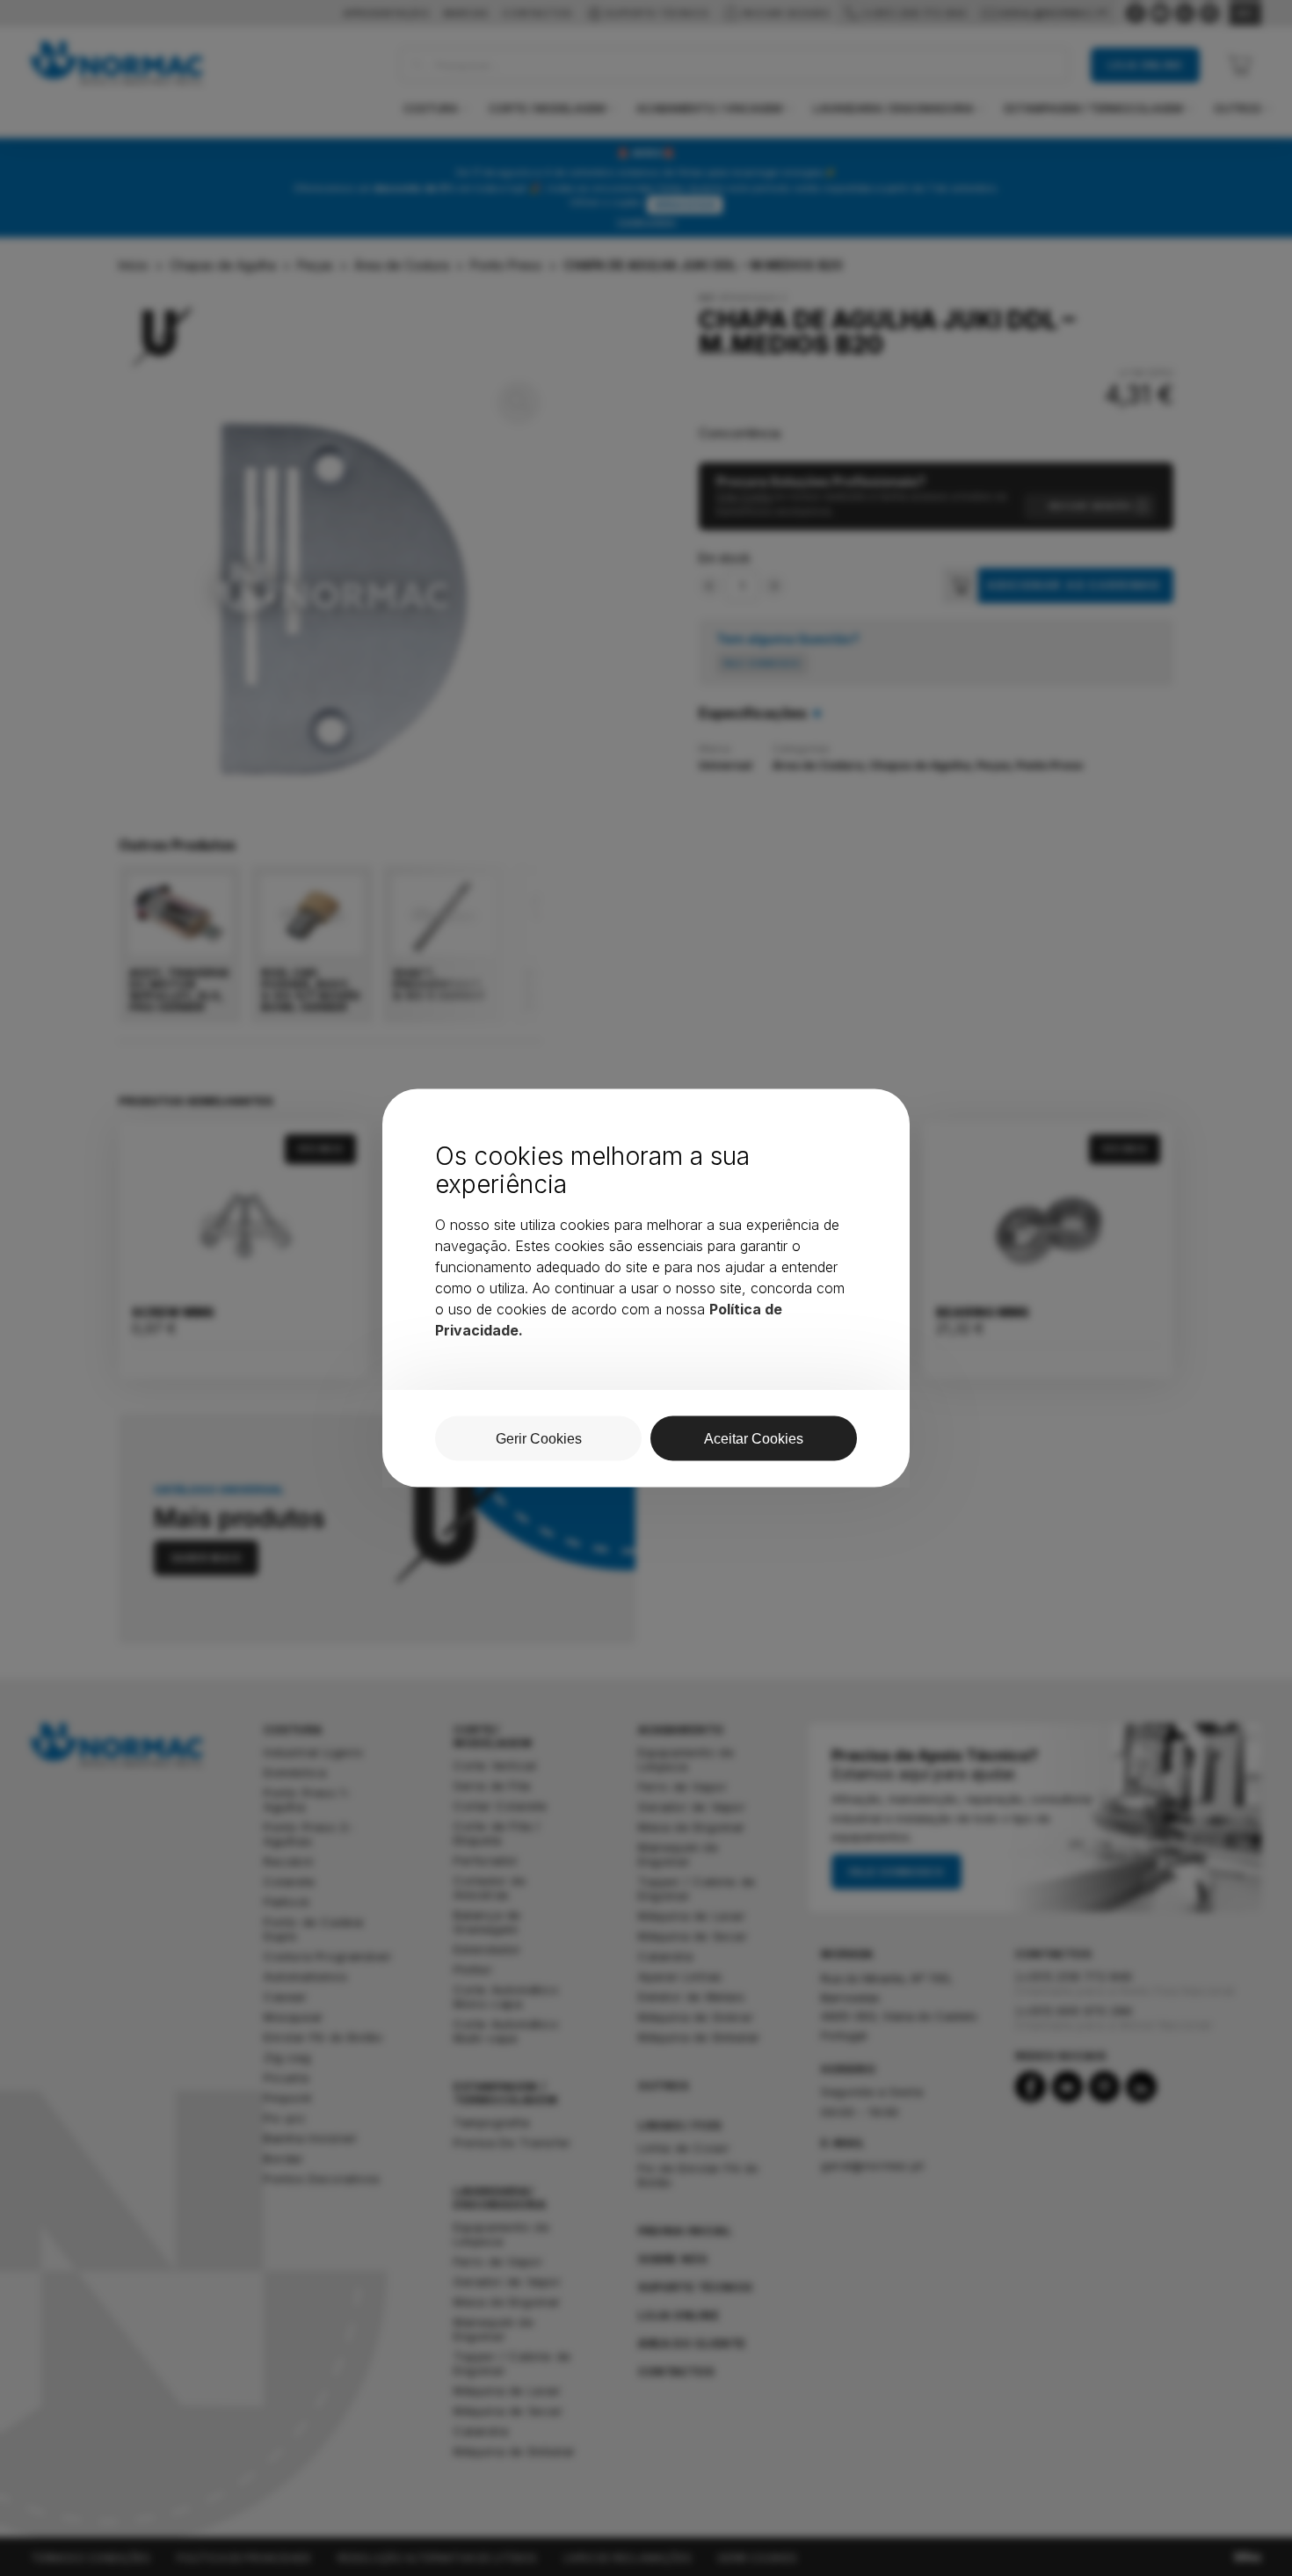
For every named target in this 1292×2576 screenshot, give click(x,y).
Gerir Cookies (539, 1439)
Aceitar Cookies (754, 1439)
